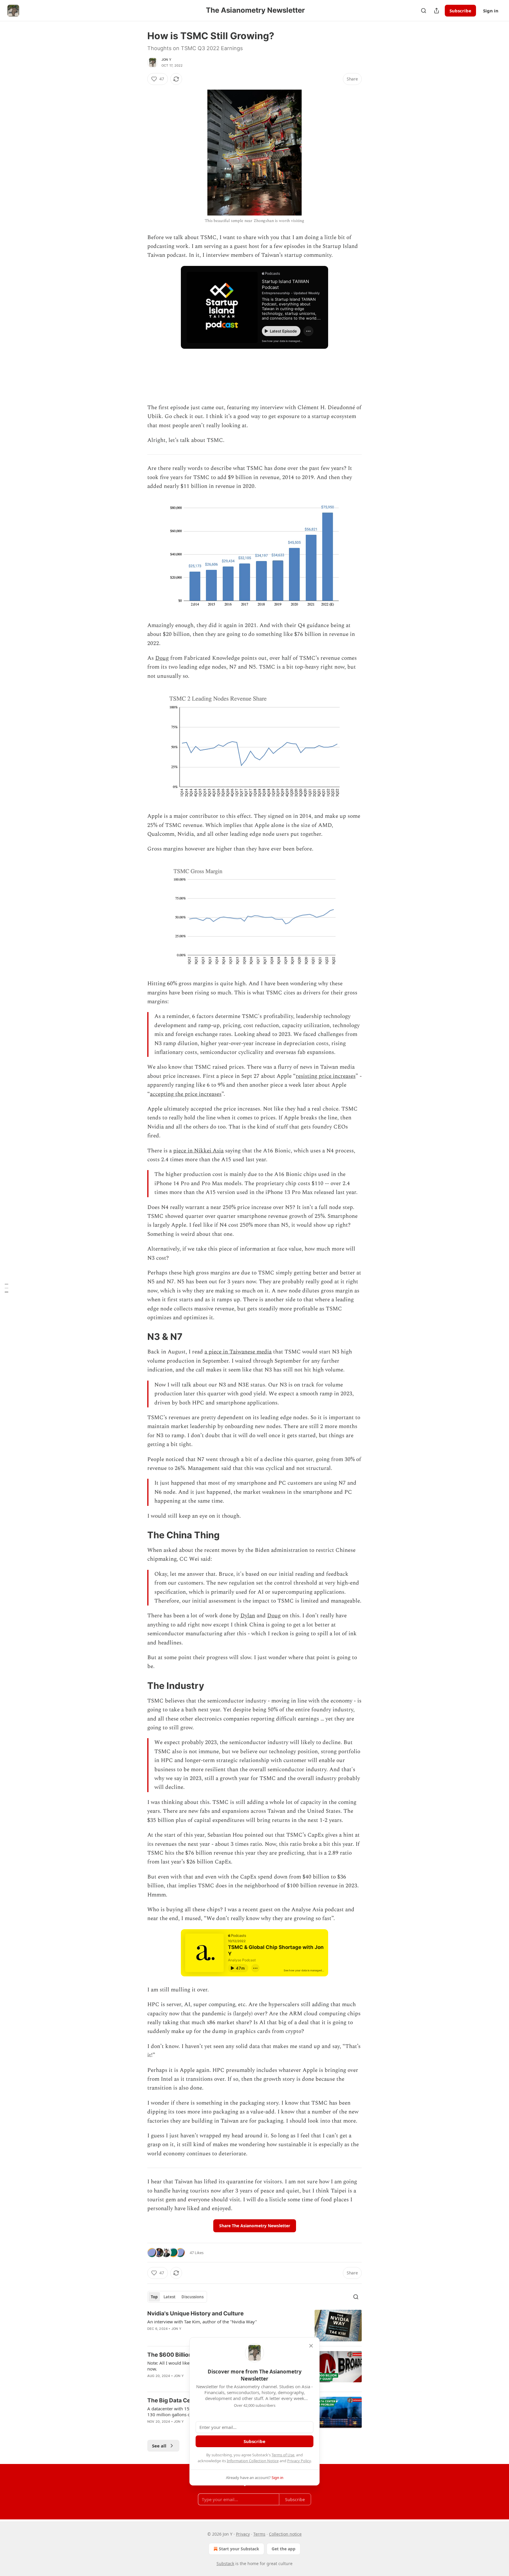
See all (159, 2446)
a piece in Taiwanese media (238, 1352)
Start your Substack (239, 2549)
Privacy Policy (299, 2461)
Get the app (284, 2549)
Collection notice (285, 2534)
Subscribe (460, 11)
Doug (162, 658)
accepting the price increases (186, 1094)
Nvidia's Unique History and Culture (195, 2313)
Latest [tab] (170, 2297)
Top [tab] (154, 2297)
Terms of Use (283, 2455)
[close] (311, 2346)
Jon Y (166, 60)
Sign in (491, 11)
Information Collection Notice (253, 2461)
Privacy (243, 2534)
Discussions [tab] (192, 2297)
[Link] (139, 1337)
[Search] (424, 11)
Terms (259, 2534)
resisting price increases (326, 1076)
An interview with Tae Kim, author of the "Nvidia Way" (202, 2322)
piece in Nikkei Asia (198, 1151)
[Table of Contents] (6, 1288)
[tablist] (177, 2297)
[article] (254, 2326)
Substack (225, 2563)
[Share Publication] (437, 11)
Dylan (248, 1616)
